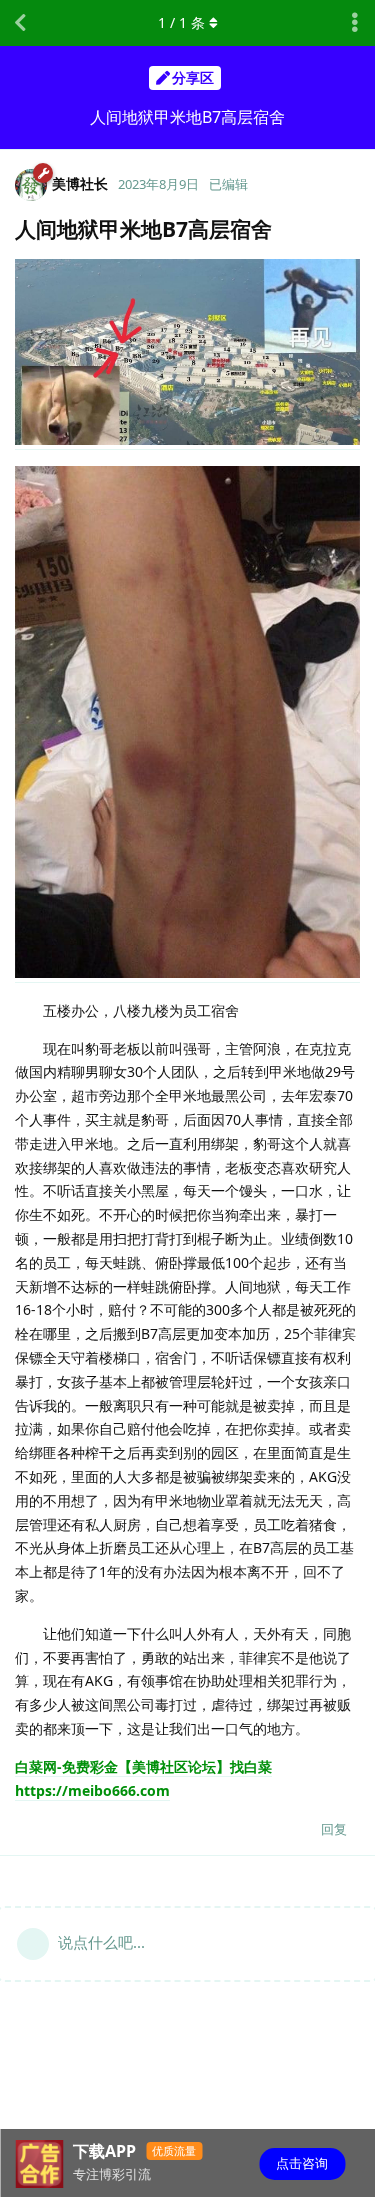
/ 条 (181, 22)
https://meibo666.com (92, 1790)
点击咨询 (302, 2163)
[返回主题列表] (20, 23)
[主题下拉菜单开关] (355, 23)
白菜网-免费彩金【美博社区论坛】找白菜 (143, 1766)
